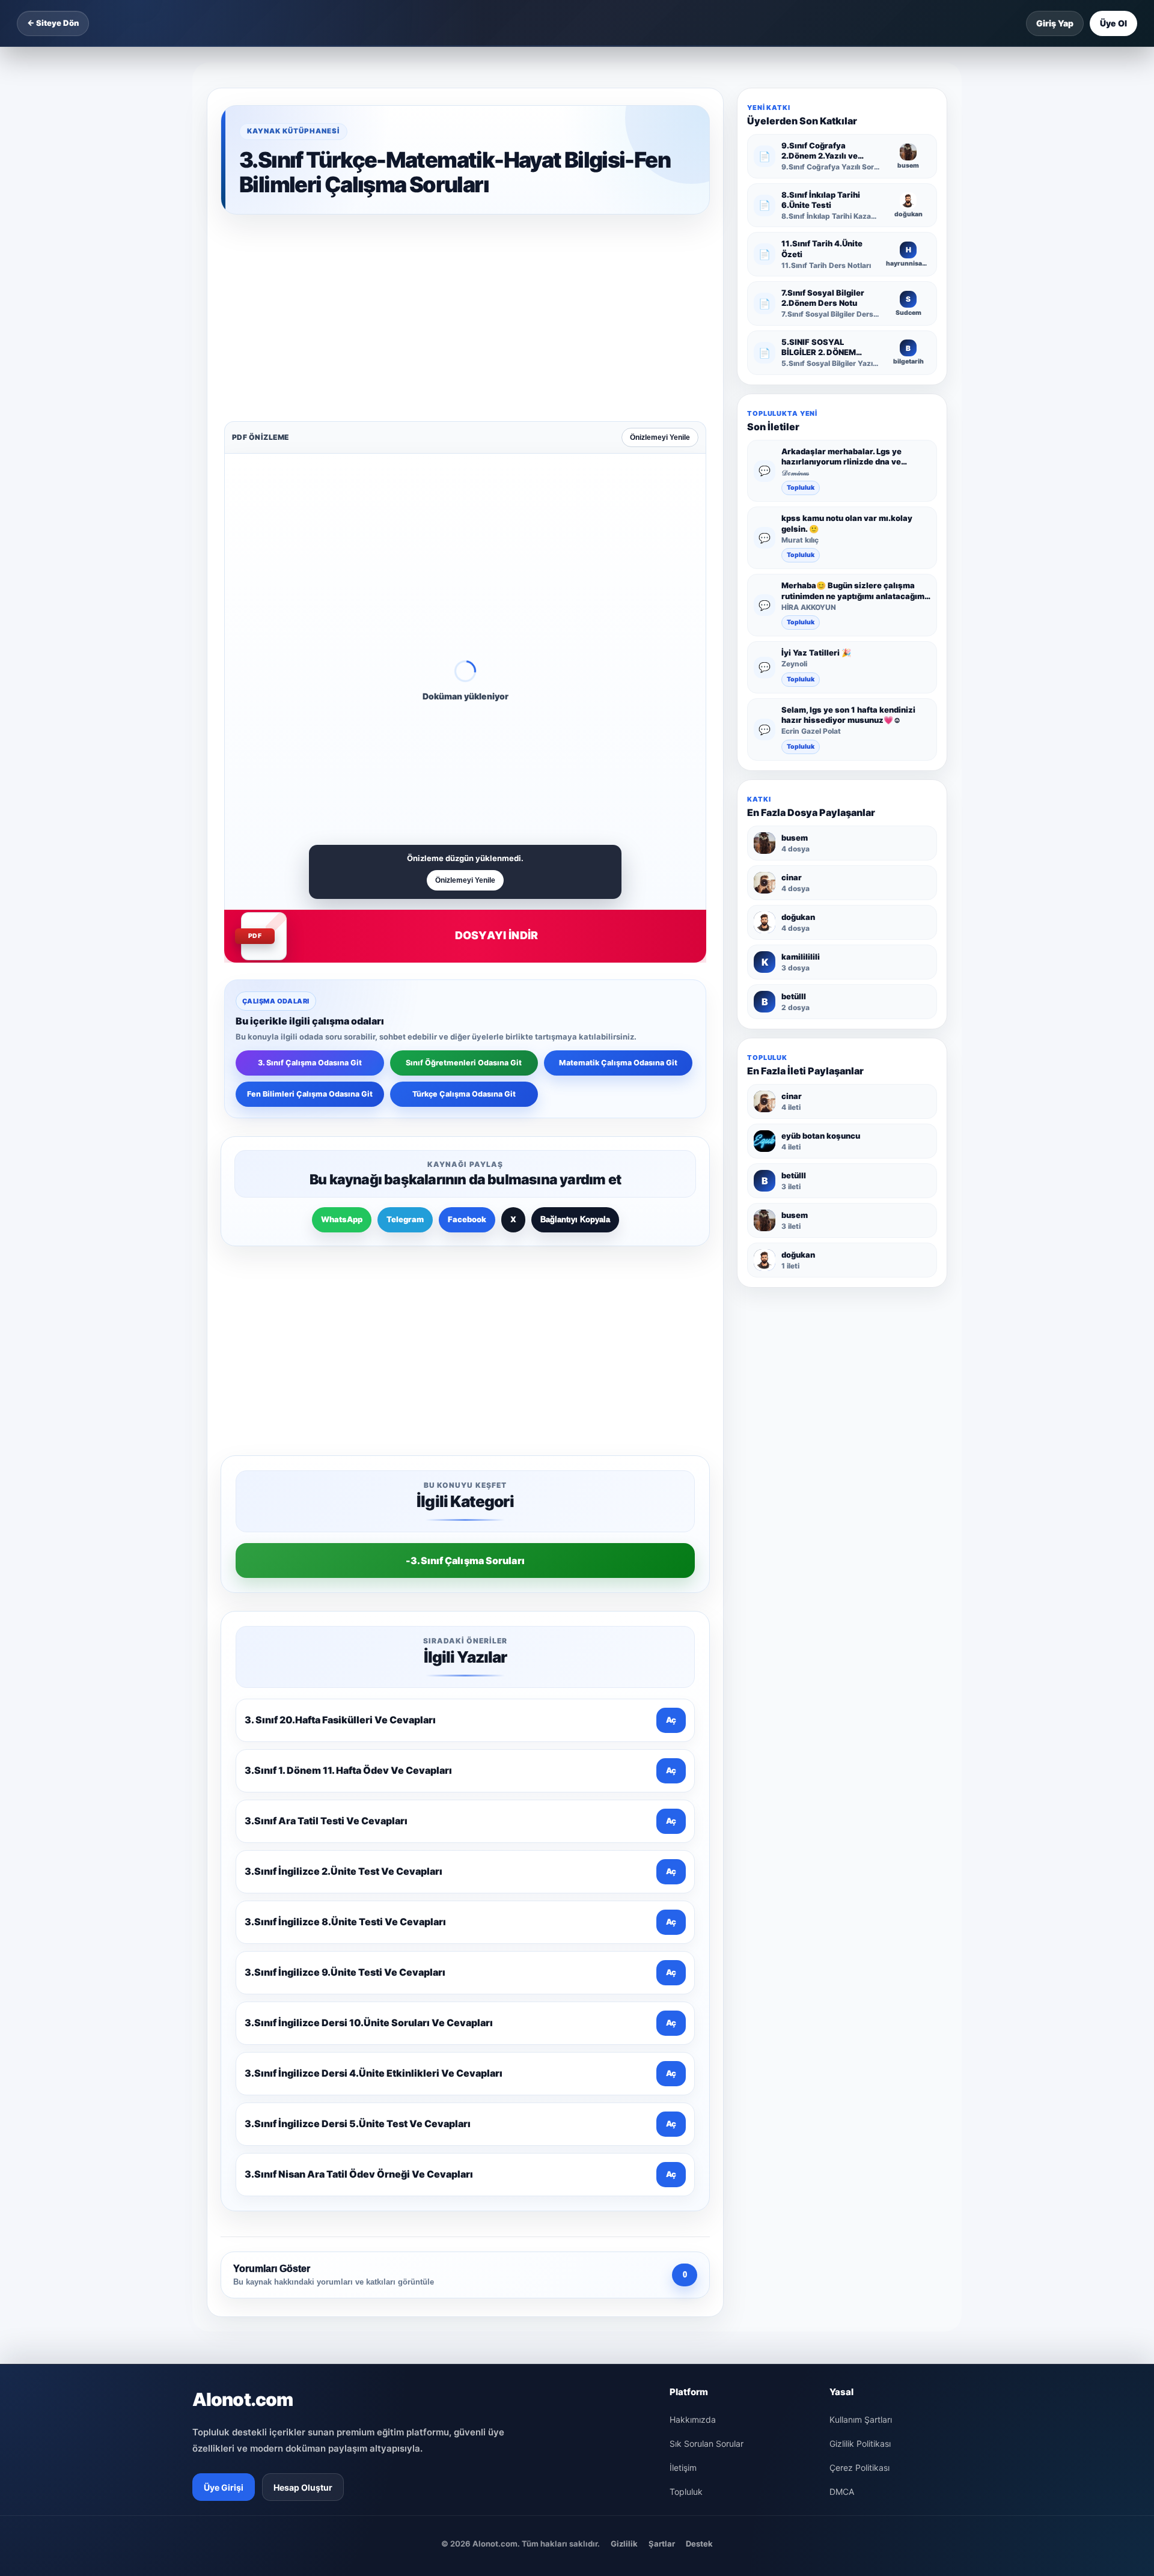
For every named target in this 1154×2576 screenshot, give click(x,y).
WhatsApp (342, 1032)
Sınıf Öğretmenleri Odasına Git (464, 875)
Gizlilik (624, 2165)
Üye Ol (1113, 23)
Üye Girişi (224, 2109)
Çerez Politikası (859, 2089)
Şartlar (662, 2165)
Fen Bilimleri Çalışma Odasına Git (310, 906)
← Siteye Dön (53, 23)
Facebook (467, 1032)
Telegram (405, 1032)
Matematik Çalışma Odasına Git (618, 875)
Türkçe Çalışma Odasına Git (464, 906)
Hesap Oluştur (303, 2109)
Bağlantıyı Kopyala (575, 1032)
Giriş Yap (1055, 23)
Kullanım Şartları (861, 2041)
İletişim (683, 2089)
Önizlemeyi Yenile (660, 250)
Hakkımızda (693, 2041)
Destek (699, 2165)
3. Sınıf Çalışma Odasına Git (310, 875)
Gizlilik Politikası (860, 2065)
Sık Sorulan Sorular (707, 2065)
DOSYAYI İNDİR (496, 748)
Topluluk (801, 488)
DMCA (842, 2113)
